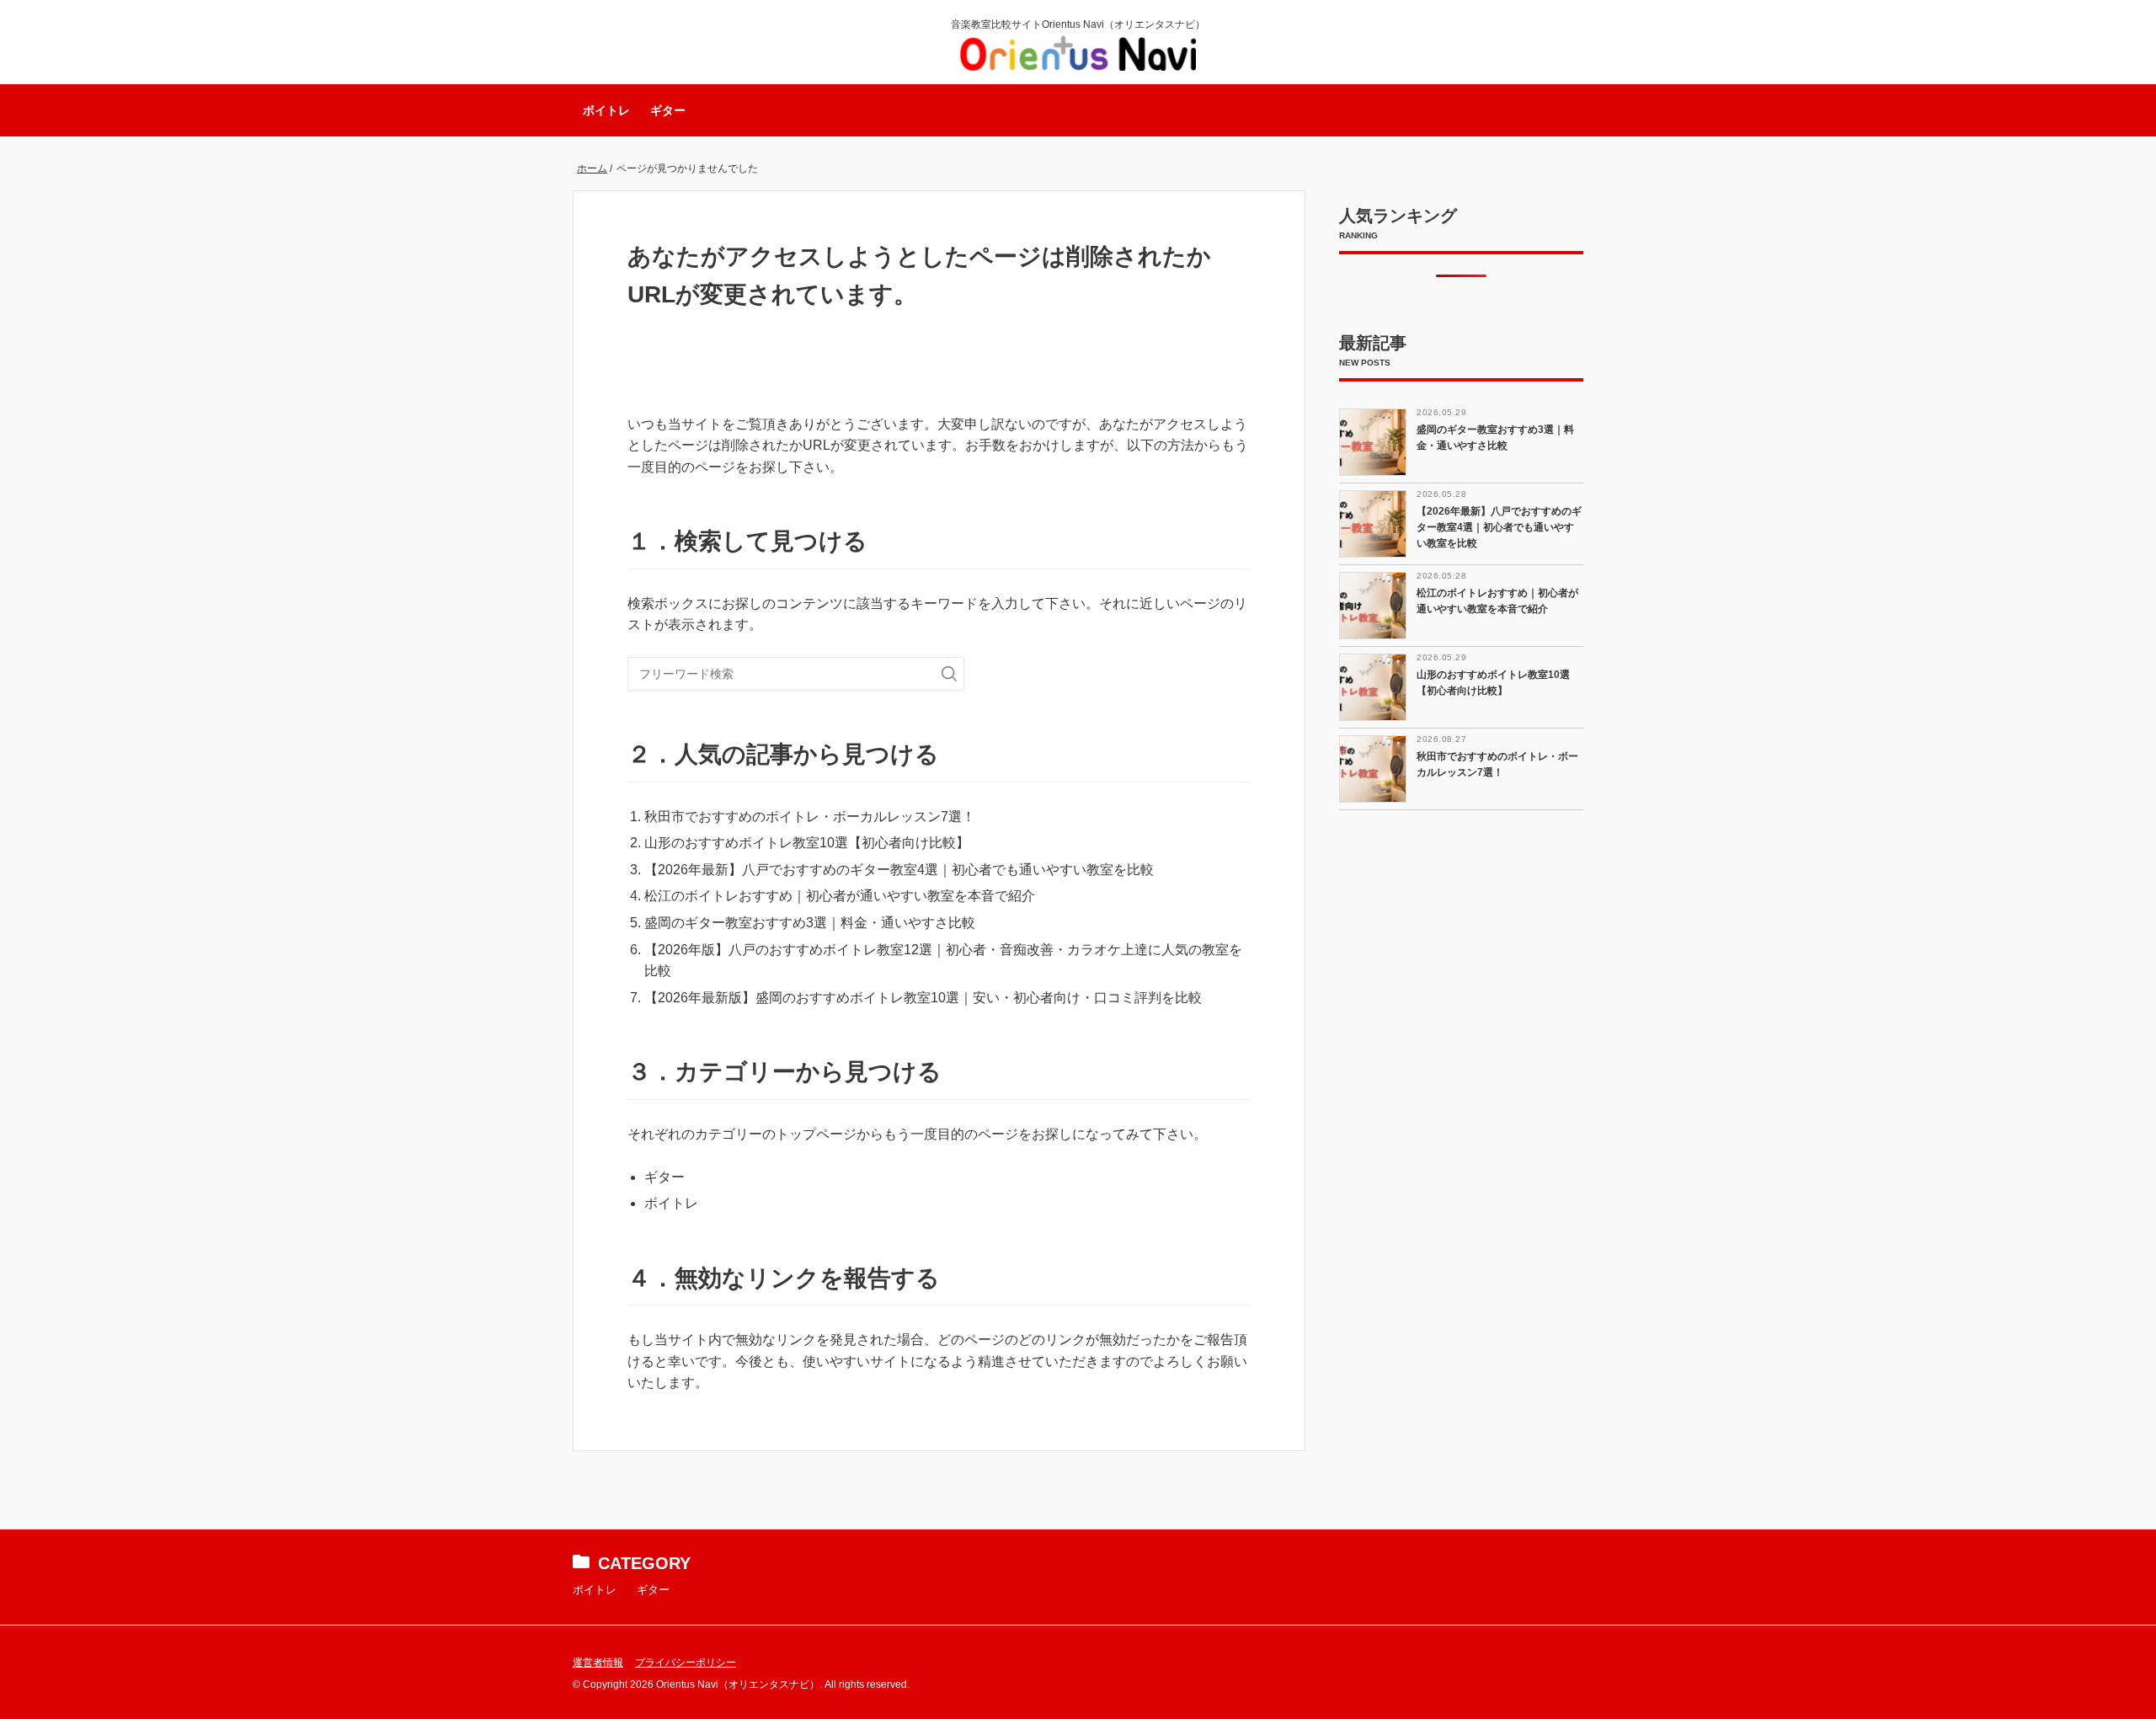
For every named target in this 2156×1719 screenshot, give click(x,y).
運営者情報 (598, 1663)
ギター (668, 110)
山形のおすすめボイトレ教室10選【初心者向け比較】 (807, 843)
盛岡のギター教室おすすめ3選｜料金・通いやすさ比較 (810, 923)
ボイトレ (606, 110)
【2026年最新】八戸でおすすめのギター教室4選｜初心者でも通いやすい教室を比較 (899, 870)
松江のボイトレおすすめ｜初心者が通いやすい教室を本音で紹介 (840, 896)
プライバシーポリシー (686, 1663)
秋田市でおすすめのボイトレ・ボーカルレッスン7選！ (810, 817)
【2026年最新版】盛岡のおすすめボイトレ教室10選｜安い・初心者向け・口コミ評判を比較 (923, 998)
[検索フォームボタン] (949, 674)
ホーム (592, 168)
